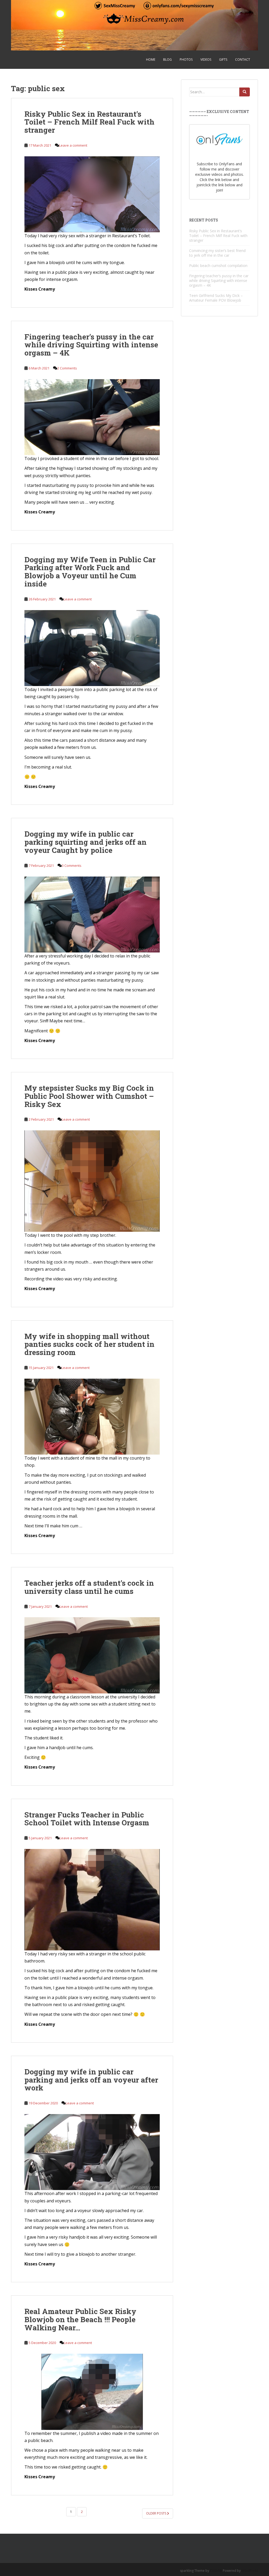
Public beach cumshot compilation (218, 266)
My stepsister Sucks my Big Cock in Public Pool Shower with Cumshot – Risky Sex (89, 1096)
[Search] (245, 92)
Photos (186, 60)
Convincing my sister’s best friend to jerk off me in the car (217, 253)
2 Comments (67, 368)
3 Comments (72, 865)
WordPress (250, 2571)
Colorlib (216, 2571)
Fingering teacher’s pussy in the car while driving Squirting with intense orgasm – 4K (91, 345)
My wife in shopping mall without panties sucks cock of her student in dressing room (89, 1344)
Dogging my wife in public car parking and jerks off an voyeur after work (91, 2080)
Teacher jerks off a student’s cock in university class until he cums (89, 1587)
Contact (243, 60)
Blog (167, 60)
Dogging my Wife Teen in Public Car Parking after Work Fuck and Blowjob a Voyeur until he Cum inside (90, 572)
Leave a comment (73, 145)
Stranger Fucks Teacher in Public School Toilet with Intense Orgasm (87, 1819)
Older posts (157, 2513)
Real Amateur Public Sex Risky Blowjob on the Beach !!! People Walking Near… (80, 2319)
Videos (206, 60)
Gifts (223, 60)
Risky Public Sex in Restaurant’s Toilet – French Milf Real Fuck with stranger (89, 122)
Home (151, 60)
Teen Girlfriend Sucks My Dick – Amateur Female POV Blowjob (216, 298)
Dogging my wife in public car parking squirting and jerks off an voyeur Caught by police (86, 842)
